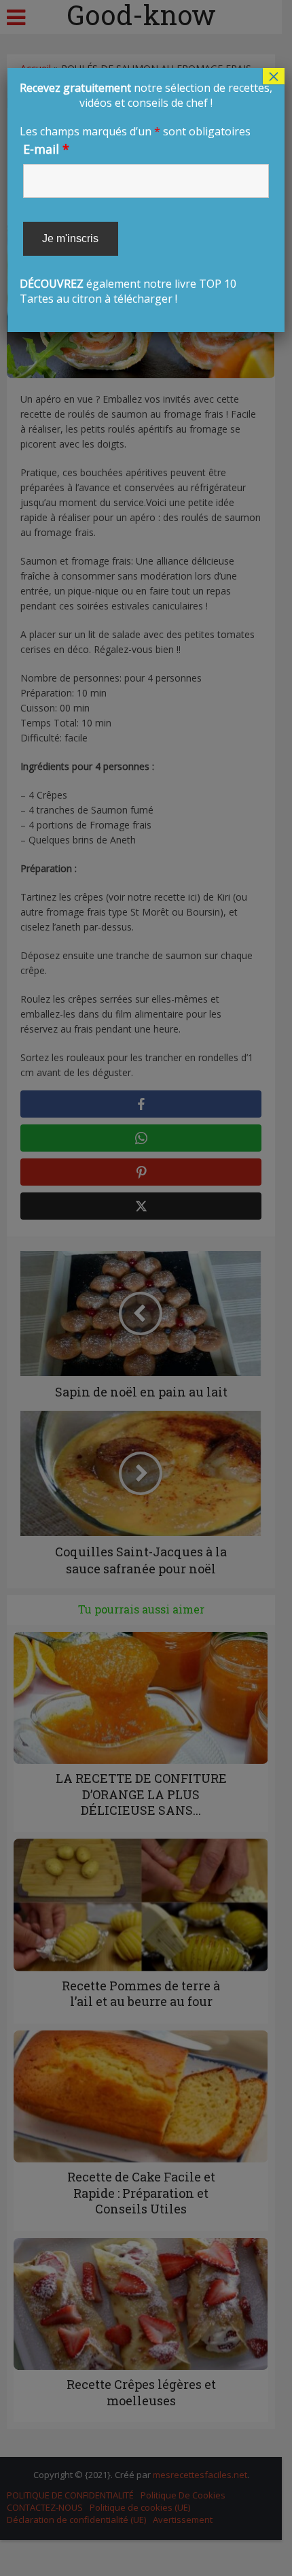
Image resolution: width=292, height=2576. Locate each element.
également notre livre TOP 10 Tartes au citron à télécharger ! (146, 193)
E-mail (46, 149)
